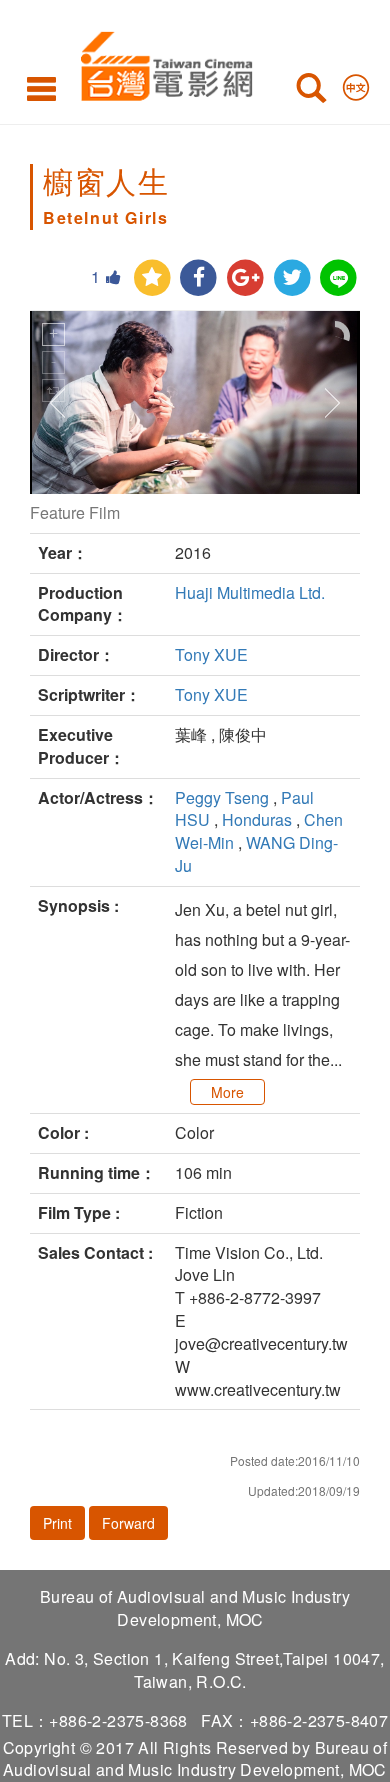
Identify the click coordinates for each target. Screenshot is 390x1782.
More (227, 1092)
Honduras (257, 819)
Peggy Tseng (222, 797)
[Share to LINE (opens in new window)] (338, 278)
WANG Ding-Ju (256, 854)
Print (57, 1523)
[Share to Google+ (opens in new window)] (245, 278)
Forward (128, 1523)
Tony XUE (211, 654)
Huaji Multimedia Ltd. (250, 592)
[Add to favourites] (152, 278)
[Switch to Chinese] (356, 83)
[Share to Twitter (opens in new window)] (292, 278)
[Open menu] (41, 88)
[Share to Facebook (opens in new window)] (198, 278)
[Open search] (311, 92)
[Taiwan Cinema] (161, 62)
